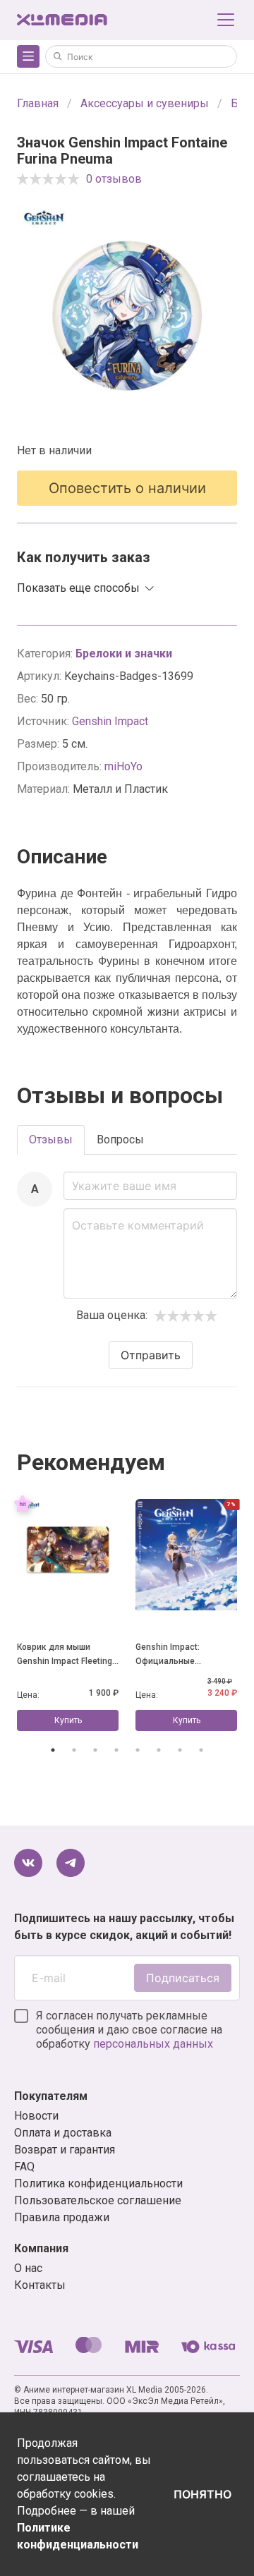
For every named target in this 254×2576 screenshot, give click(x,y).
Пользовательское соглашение (98, 2200)
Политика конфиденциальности (98, 2183)
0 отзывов (114, 179)
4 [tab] (116, 1750)
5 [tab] (138, 1750)
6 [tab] (159, 1750)
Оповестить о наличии (127, 488)
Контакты (40, 2285)
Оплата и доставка (63, 2133)
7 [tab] (180, 1750)
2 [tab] (74, 1750)
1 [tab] (53, 1750)
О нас (28, 2268)
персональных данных (153, 2044)
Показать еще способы (78, 588)
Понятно (202, 2494)
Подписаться (183, 1978)
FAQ (24, 2167)
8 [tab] (201, 1750)
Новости (36, 2116)
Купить (68, 1720)
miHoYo (123, 766)
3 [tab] (95, 1750)
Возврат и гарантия (65, 2150)
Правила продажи (62, 2217)
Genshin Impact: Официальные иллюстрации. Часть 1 (182, 1655)
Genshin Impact (110, 721)
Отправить (151, 1355)
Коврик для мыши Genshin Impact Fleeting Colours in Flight (65, 1655)
